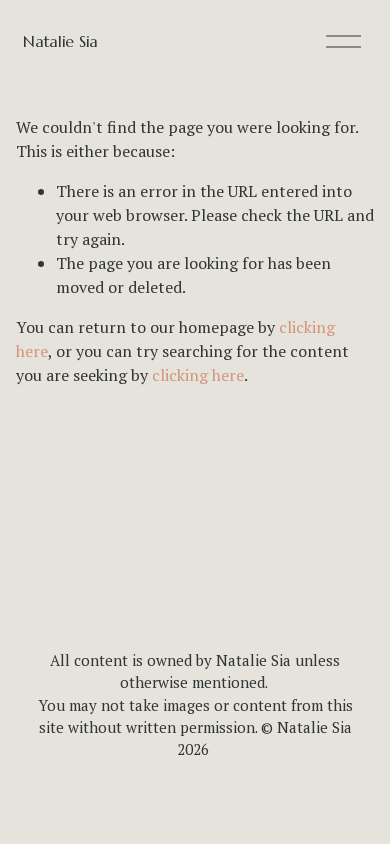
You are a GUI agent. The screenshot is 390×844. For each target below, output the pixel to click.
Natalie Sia (60, 41)
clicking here (198, 375)
